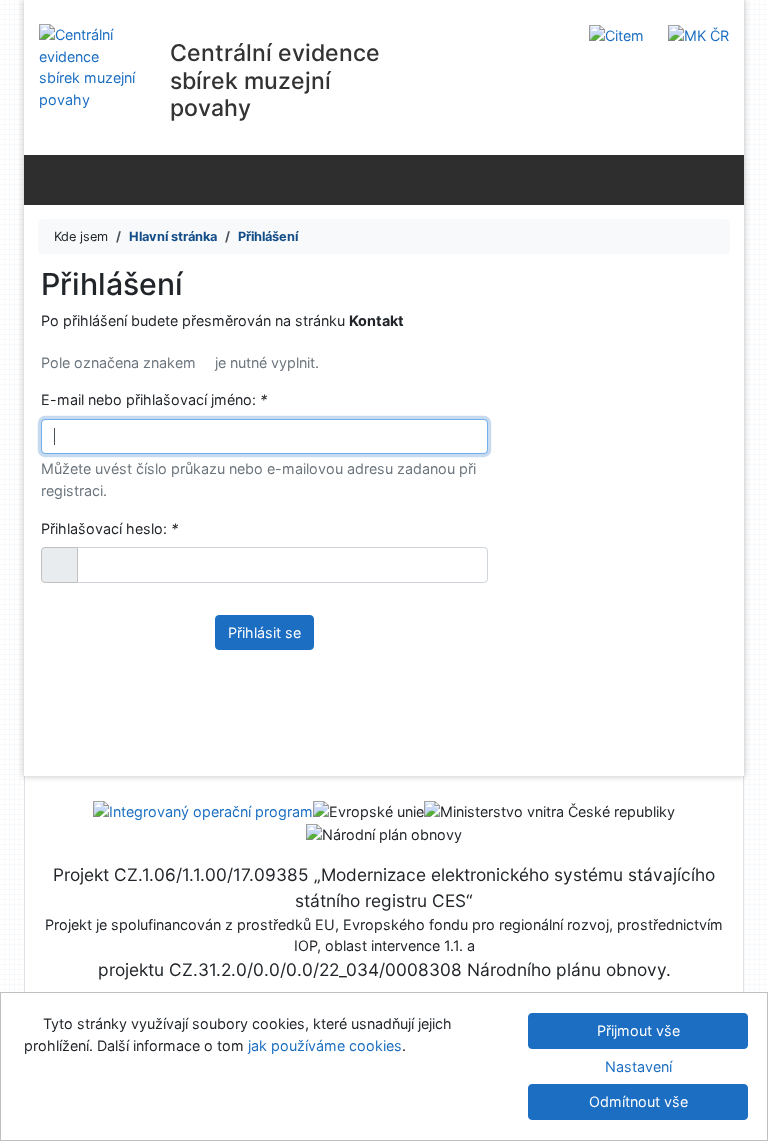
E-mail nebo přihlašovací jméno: (154, 399)
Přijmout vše (638, 1030)
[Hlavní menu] (724, 179)
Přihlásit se (264, 632)
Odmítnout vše (638, 1101)
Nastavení (638, 1066)
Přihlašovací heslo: (109, 528)
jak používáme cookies (325, 1045)
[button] (59, 565)
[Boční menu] (43, 179)
